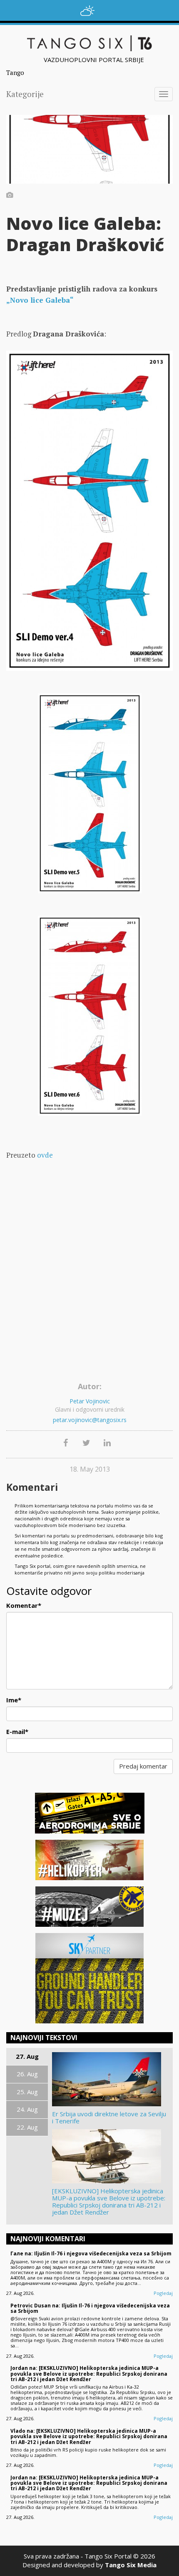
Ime (14, 1700)
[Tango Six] (89, 43)
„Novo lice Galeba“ (40, 300)
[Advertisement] (89, 1285)
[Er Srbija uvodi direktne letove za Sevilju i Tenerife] (110, 2079)
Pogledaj (163, 2293)
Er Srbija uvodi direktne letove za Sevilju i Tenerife (109, 2118)
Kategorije (25, 94)
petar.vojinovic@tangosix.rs (90, 1420)
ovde (45, 1155)
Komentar (24, 1605)
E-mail (17, 1731)
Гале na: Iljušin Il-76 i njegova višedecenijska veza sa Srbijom (91, 2253)
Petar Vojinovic (90, 1401)
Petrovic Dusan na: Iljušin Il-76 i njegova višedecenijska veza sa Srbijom (90, 2308)
